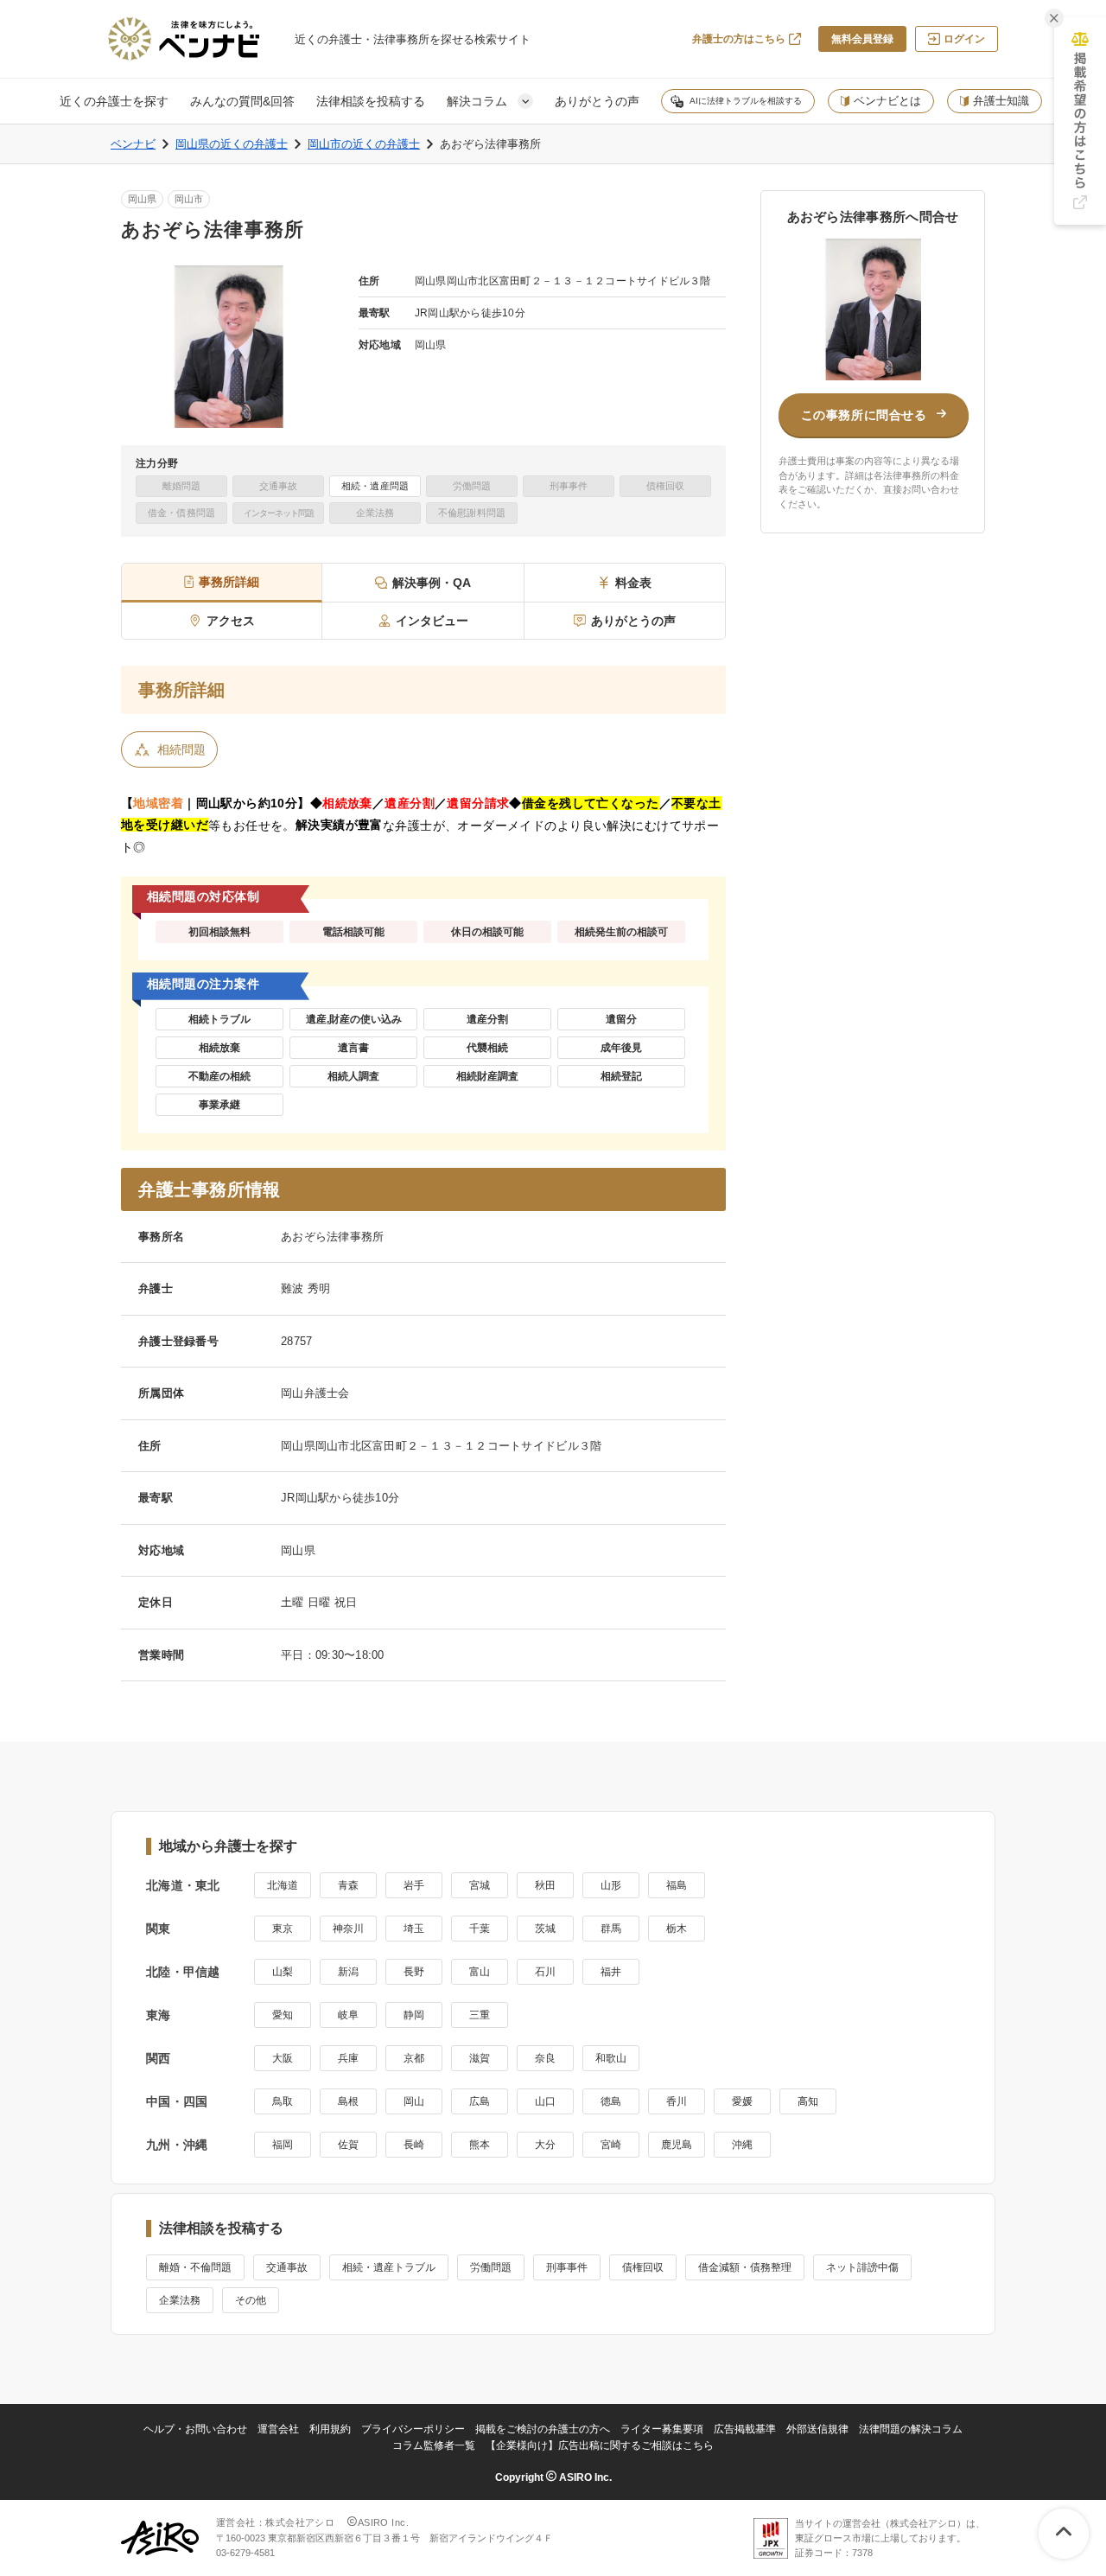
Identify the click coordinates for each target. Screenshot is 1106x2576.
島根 (348, 2101)
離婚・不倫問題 (195, 2267)
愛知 (283, 2015)
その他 (251, 2300)
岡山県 (142, 199)
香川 (677, 2101)
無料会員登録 (862, 39)
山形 (611, 1885)
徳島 (611, 2101)
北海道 (283, 1885)
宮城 (480, 1885)
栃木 (677, 1929)
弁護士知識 (1001, 101)
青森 (348, 1885)
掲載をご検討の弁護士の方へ (543, 2429)
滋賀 (480, 2058)
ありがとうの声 (597, 101)
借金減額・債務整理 (745, 2267)
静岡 (414, 2015)
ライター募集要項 (662, 2429)
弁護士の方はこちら (739, 39)
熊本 (480, 2145)
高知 (808, 2101)
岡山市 (189, 199)
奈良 (545, 2058)
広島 (480, 2101)
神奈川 (348, 1929)
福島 (677, 1885)
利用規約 (330, 2429)
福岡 (283, 2145)
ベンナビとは (887, 101)
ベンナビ (133, 144)
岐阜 (348, 2015)
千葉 (480, 1929)
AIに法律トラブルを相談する (746, 101)
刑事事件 (567, 2267)
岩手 (414, 1885)
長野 (414, 1972)
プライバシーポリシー (413, 2429)
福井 (611, 1972)
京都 (414, 2058)
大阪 (283, 2058)
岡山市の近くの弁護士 (364, 144)
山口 (545, 2101)
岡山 (414, 2101)
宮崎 (611, 2145)
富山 (480, 1972)
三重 (480, 2015)
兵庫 (348, 2058)
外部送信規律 (817, 2429)
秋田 (545, 1885)
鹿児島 (677, 2145)
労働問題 (491, 2267)
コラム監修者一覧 (434, 2445)
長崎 (414, 2145)
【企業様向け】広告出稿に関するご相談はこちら (600, 2445)
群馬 (611, 1929)
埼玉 (414, 1929)
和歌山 (611, 2058)
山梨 (283, 1972)
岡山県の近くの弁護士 (232, 144)
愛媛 (742, 2101)
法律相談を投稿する (371, 101)
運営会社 (278, 2429)
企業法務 (180, 2300)
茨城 (545, 1929)
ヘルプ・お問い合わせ (195, 2429)
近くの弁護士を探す (114, 101)
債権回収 (643, 2267)
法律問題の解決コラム (911, 2429)
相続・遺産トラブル (389, 2267)
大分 (545, 2145)
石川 (545, 1972)
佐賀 (348, 2145)
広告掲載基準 (745, 2429)
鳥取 (283, 2101)
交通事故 (287, 2267)
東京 (283, 1929)
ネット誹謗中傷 (862, 2267)
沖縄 (742, 2145)
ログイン (964, 39)
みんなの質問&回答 (242, 101)
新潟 (348, 1972)
